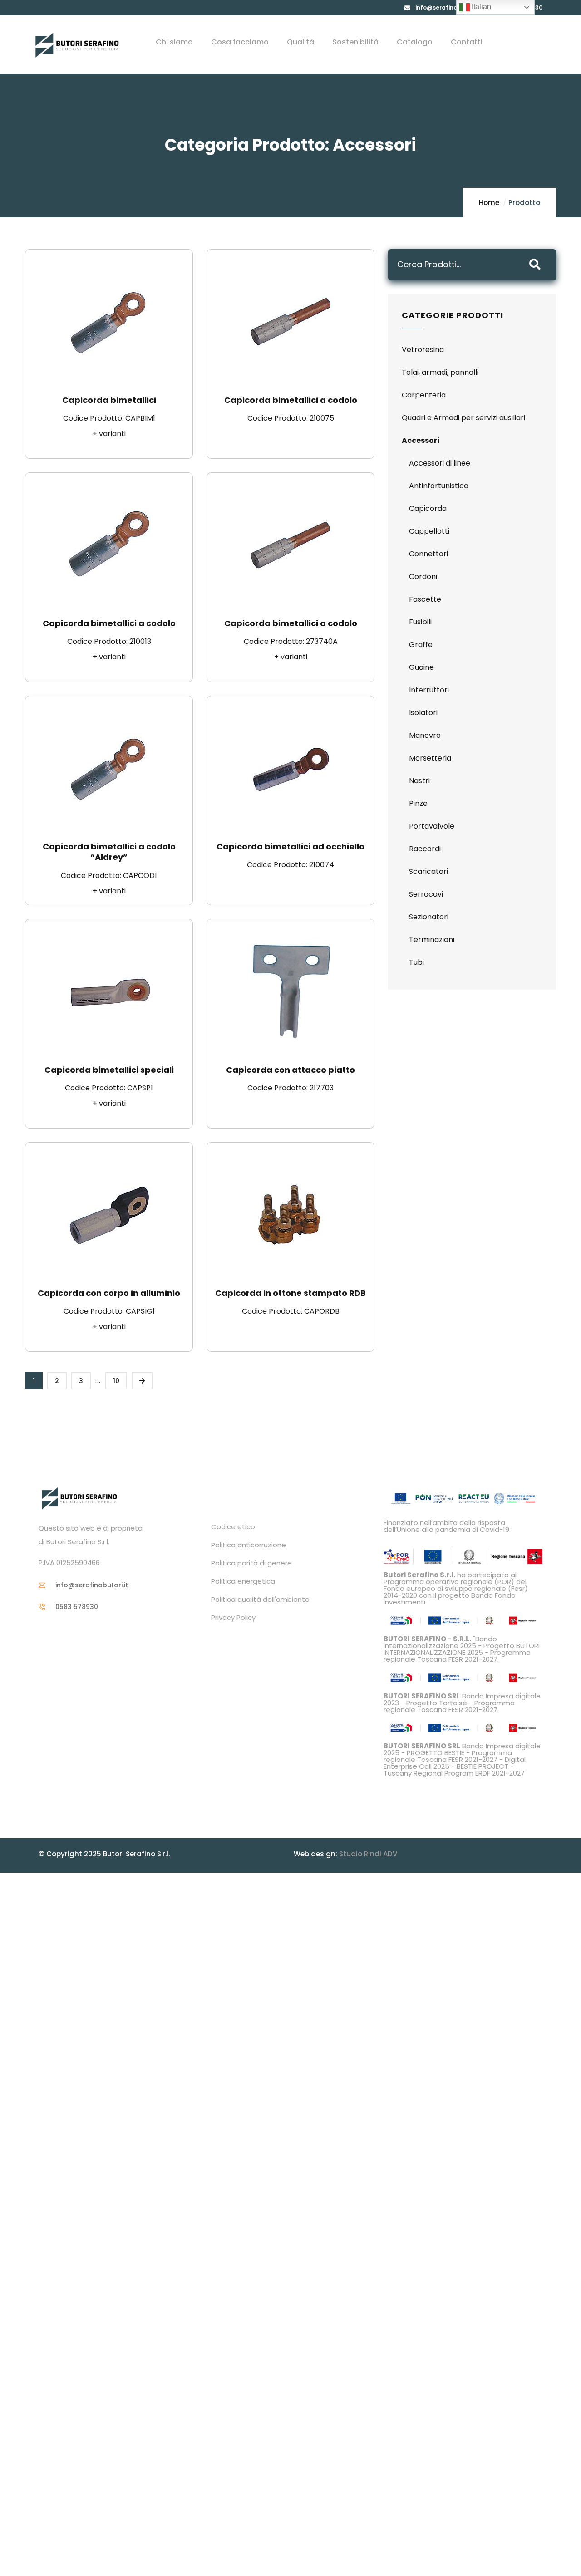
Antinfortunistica (439, 486)
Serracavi (426, 894)
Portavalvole (432, 826)
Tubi (416, 962)
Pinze (418, 803)
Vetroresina (423, 350)
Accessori (421, 440)
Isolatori (423, 713)
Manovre (425, 735)
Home (489, 203)
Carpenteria (424, 395)
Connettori (428, 554)
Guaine (421, 667)
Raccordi (425, 849)
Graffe (421, 645)
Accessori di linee (440, 463)
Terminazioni (432, 940)
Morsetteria (430, 758)
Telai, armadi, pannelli (440, 372)
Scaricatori (428, 871)
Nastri (419, 781)
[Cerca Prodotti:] (456, 265)
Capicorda (428, 508)
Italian (480, 7)
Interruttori (429, 690)
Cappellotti (429, 531)
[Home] (77, 45)
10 (116, 1381)
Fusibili (420, 622)
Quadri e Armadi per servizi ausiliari (463, 418)
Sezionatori (429, 917)
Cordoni (423, 577)
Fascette (425, 599)
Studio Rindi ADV (368, 1854)
